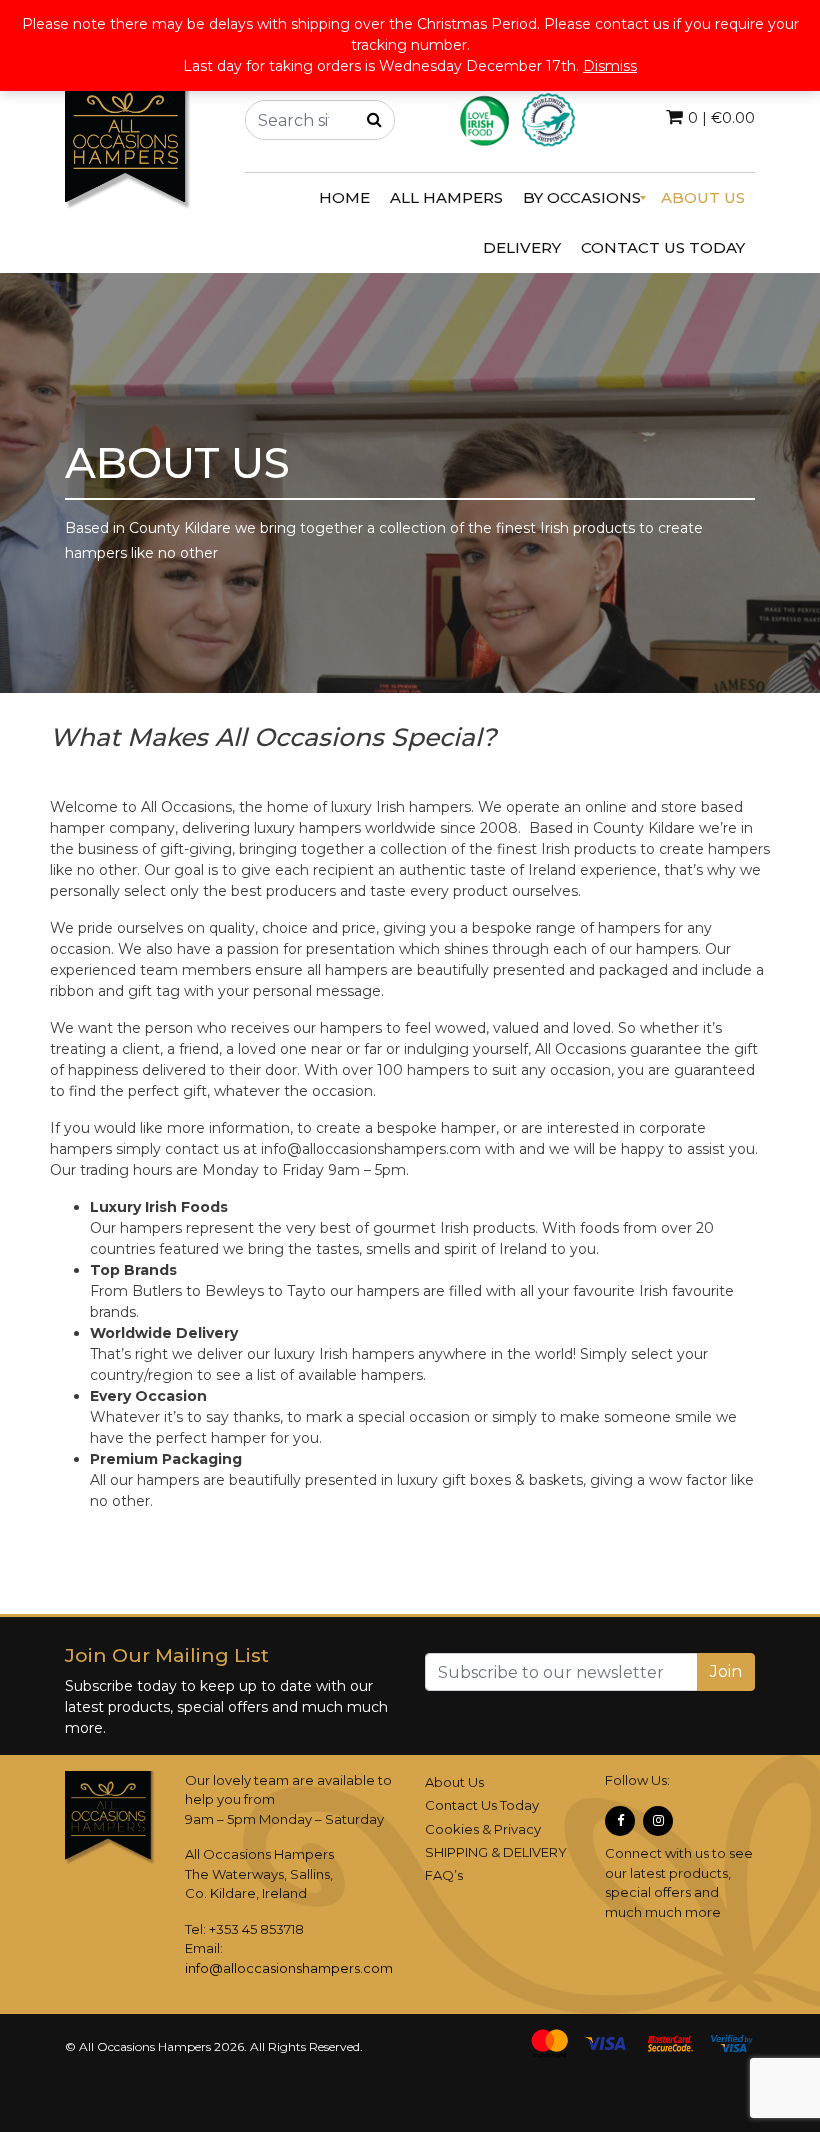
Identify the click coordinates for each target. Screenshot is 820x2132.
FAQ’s (444, 1875)
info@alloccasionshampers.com (289, 1968)
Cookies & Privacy (483, 1829)
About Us (454, 1782)
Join (726, 1671)
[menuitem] (344, 198)
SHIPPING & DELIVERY (496, 1852)
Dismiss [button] (610, 66)
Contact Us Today (482, 1805)
